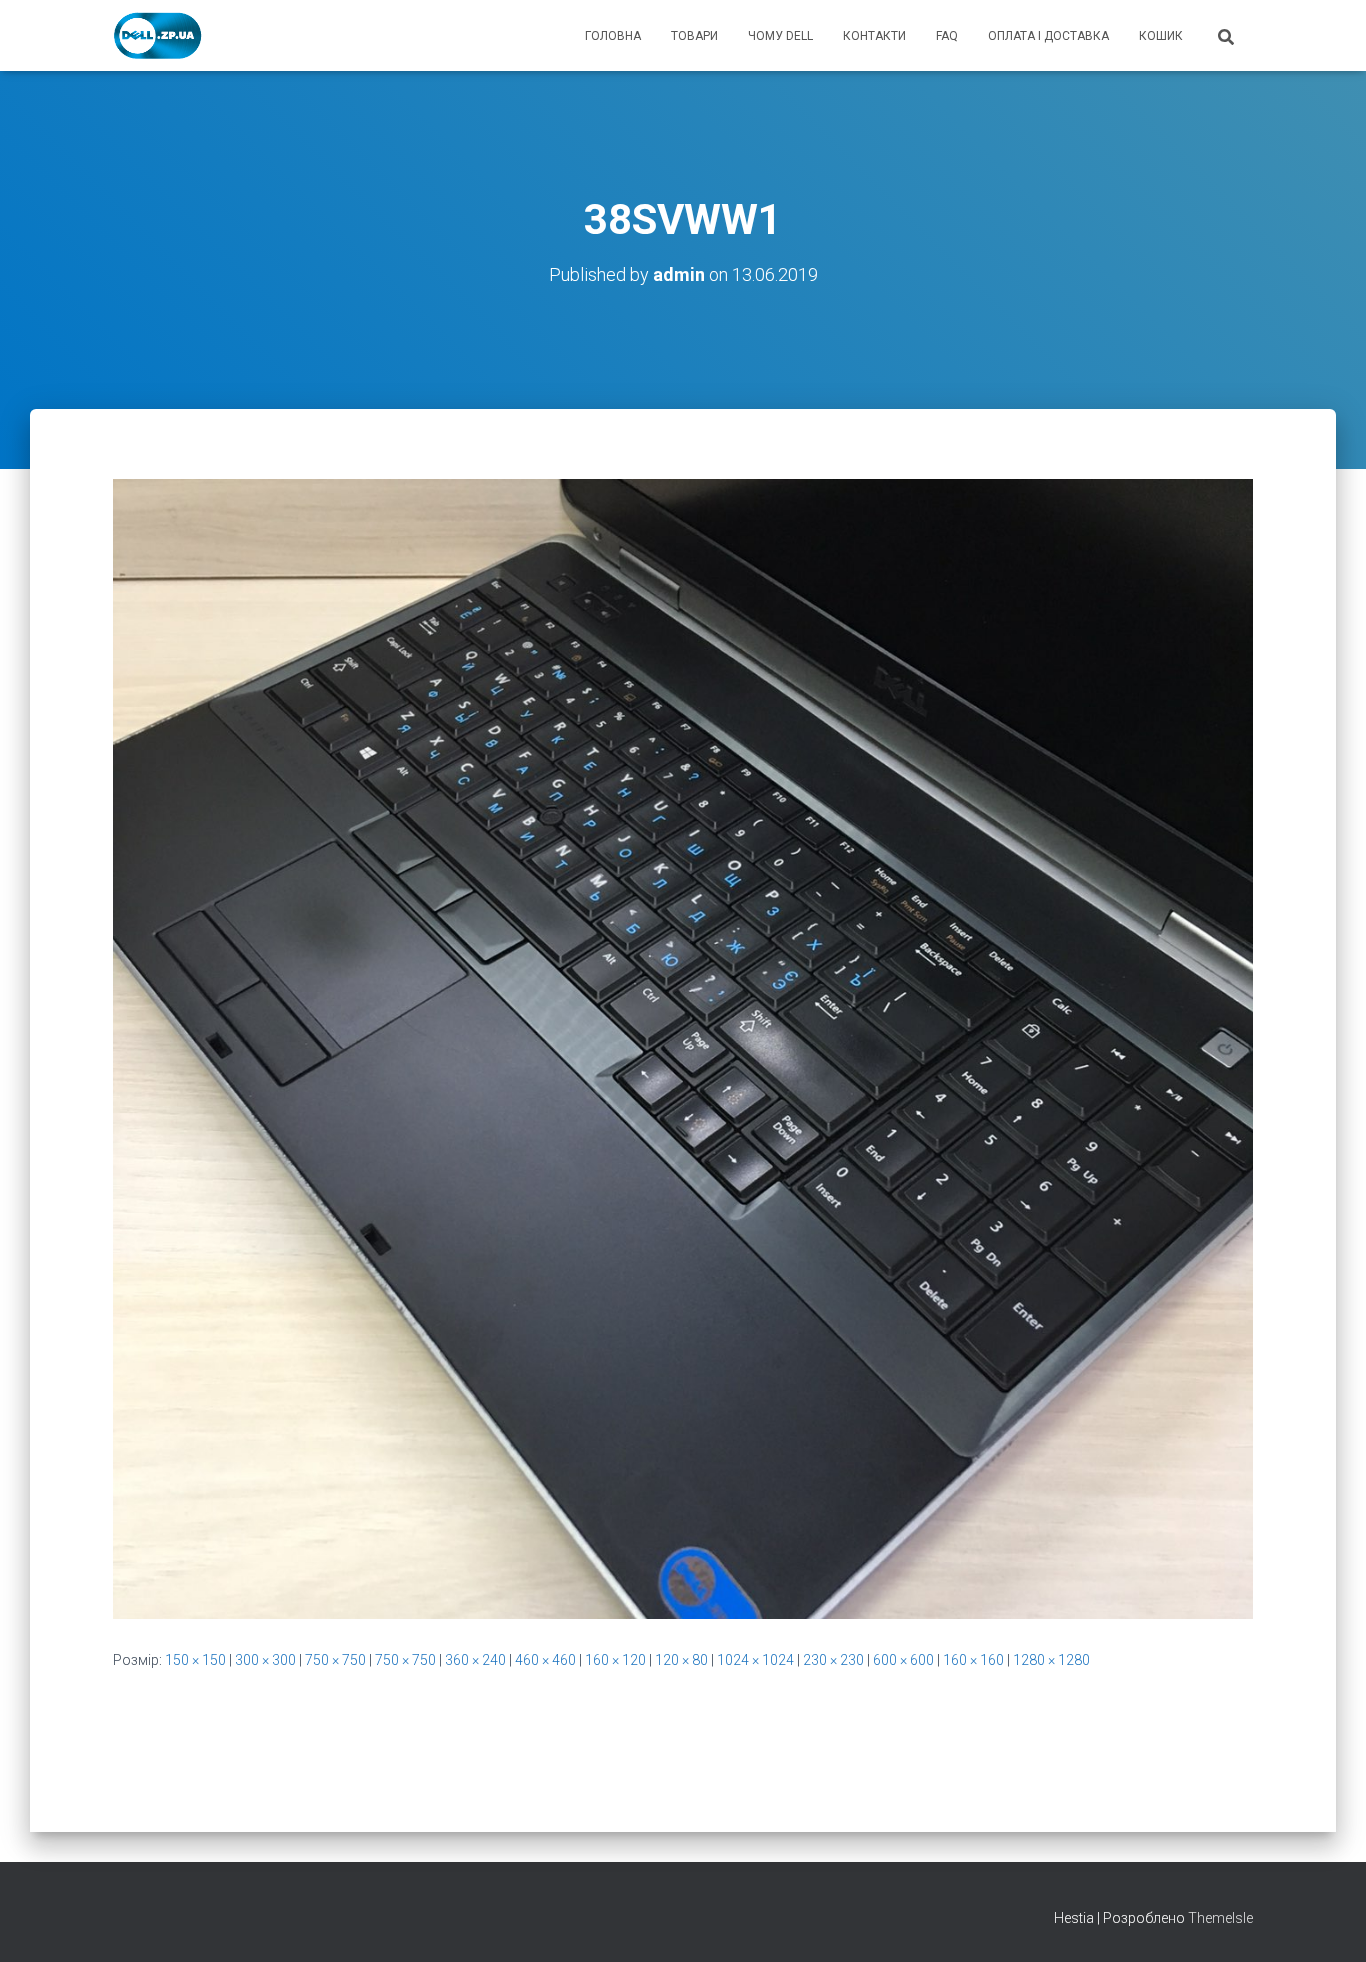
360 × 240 (475, 1660)
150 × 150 (195, 1660)
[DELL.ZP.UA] (158, 36)
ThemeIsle (1220, 1918)
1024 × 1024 (755, 1660)
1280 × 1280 (1051, 1660)
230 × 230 (833, 1660)
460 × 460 (545, 1660)
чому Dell (780, 36)
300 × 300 (265, 1660)
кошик (1161, 36)
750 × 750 (335, 1660)
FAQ (947, 36)
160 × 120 (615, 1660)
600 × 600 (903, 1660)
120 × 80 (681, 1660)
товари (694, 36)
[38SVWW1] (683, 1048)
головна (613, 36)
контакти (874, 36)
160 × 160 (973, 1660)
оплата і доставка (1048, 36)
